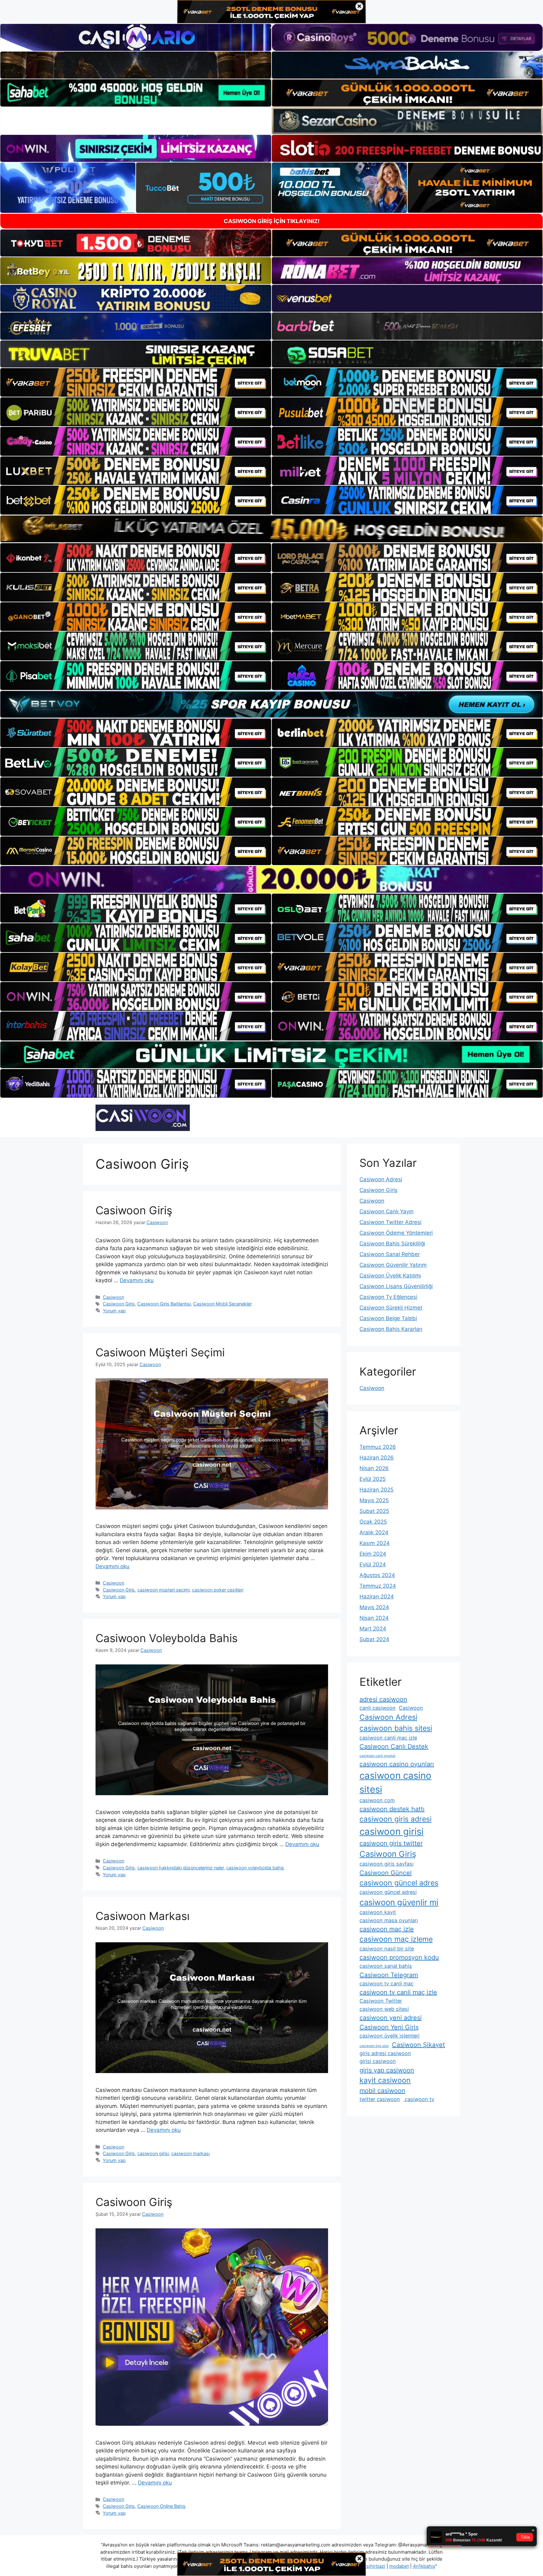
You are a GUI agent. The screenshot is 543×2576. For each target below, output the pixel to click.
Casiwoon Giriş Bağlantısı (164, 1304)
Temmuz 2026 (378, 1447)
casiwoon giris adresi (395, 1819)
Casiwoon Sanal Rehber (390, 1254)
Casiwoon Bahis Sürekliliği (392, 1244)
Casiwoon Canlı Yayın (387, 1211)
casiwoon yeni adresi (391, 2018)
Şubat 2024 (374, 1639)
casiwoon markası (190, 2153)
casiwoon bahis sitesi (396, 1728)
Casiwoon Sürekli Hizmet (391, 1308)
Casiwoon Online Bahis (162, 2506)
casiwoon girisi (153, 2153)
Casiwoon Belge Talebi (388, 1318)
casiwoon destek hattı (392, 1809)
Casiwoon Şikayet (418, 2045)
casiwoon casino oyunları (397, 1764)
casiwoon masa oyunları (389, 1920)
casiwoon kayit (378, 1912)
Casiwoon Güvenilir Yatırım (393, 1265)
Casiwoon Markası (143, 1916)
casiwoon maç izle (387, 1929)
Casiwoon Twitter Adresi (390, 1222)
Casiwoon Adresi (381, 1179)
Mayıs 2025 (374, 1500)
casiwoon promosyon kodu (399, 1957)
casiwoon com (377, 1800)
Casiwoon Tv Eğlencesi (388, 1297)
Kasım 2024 (375, 1543)
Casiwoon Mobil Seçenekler (222, 1304)
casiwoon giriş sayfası (387, 1864)
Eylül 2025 (373, 1479)
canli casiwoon (378, 1708)
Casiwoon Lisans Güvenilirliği (396, 1286)
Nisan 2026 (374, 1468)
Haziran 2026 (377, 1458)
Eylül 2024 (373, 1564)
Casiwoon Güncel (386, 1873)
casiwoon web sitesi (384, 2009)
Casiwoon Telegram (389, 1975)
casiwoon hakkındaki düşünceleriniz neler (181, 1868)
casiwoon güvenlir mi (399, 1902)
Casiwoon (113, 1297)
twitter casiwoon (380, 2099)
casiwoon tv (419, 2099)
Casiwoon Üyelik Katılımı (390, 1276)
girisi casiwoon (378, 2061)
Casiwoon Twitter (381, 2001)
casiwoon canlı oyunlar (378, 1756)
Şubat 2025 (374, 1511)
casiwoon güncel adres (399, 1883)
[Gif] (271, 529)
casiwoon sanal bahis (386, 1966)
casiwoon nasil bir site (387, 1949)
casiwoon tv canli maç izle (398, 1992)
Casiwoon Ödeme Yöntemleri (396, 1233)
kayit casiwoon (385, 2080)
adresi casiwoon (383, 1699)
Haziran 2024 (377, 1597)
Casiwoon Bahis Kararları (391, 1329)
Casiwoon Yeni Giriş (389, 2027)
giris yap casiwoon (387, 2070)
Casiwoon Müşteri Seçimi (160, 1352)
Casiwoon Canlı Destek (394, 1746)
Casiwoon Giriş (134, 1210)
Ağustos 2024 (377, 1575)
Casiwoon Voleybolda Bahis (167, 1638)
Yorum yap (114, 1311)
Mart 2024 (373, 1629)
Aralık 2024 (374, 1532)
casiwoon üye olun (374, 2046)
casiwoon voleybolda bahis (255, 1868)
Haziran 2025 (376, 1490)
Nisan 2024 (374, 1618)
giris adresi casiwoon (385, 2053)
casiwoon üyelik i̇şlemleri (389, 2036)
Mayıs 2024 (374, 1607)
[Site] (136, 383)
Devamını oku (137, 1280)
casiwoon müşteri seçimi (163, 1590)
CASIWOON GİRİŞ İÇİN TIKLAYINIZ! (272, 221)
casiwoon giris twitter (391, 1843)
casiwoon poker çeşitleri (218, 1590)
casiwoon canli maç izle (388, 1738)
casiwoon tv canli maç (387, 1983)
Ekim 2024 (373, 1554)
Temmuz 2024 (378, 1586)
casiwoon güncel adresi (388, 1892)
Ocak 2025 (373, 1522)
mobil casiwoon (382, 2091)
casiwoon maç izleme (396, 1939)
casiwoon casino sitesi (395, 1782)
